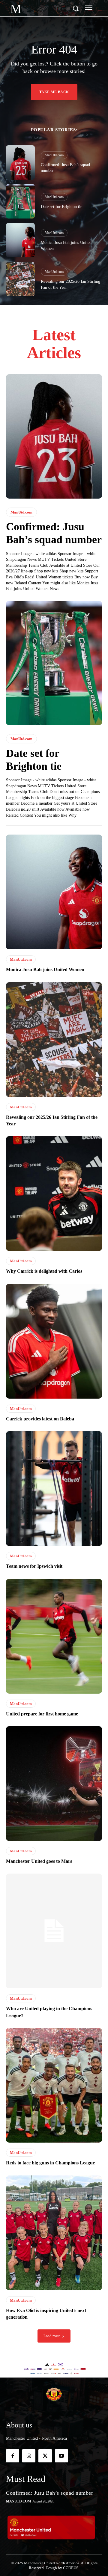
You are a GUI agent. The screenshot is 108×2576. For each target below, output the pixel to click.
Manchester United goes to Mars (39, 1861)
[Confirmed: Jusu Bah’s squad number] (20, 162)
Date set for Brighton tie (61, 207)
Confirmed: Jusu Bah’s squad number (49, 2493)
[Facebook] (13, 2456)
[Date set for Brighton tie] (20, 201)
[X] (45, 2456)
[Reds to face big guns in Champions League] (54, 2085)
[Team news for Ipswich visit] (54, 1489)
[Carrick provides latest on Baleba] (54, 1341)
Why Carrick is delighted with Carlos (44, 1271)
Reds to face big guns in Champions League (50, 2163)
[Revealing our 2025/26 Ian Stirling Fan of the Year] (20, 279)
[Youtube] (61, 2456)
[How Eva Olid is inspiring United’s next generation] (54, 2233)
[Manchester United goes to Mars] (54, 1784)
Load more (52, 2336)
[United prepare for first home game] (54, 1636)
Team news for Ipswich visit (34, 1566)
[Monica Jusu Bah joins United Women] (20, 240)
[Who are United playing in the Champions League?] (54, 1931)
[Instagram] (29, 2456)
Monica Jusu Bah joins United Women (45, 970)
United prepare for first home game (42, 1714)
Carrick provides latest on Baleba (40, 1419)
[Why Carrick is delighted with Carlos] (54, 1194)
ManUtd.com (54, 155)
